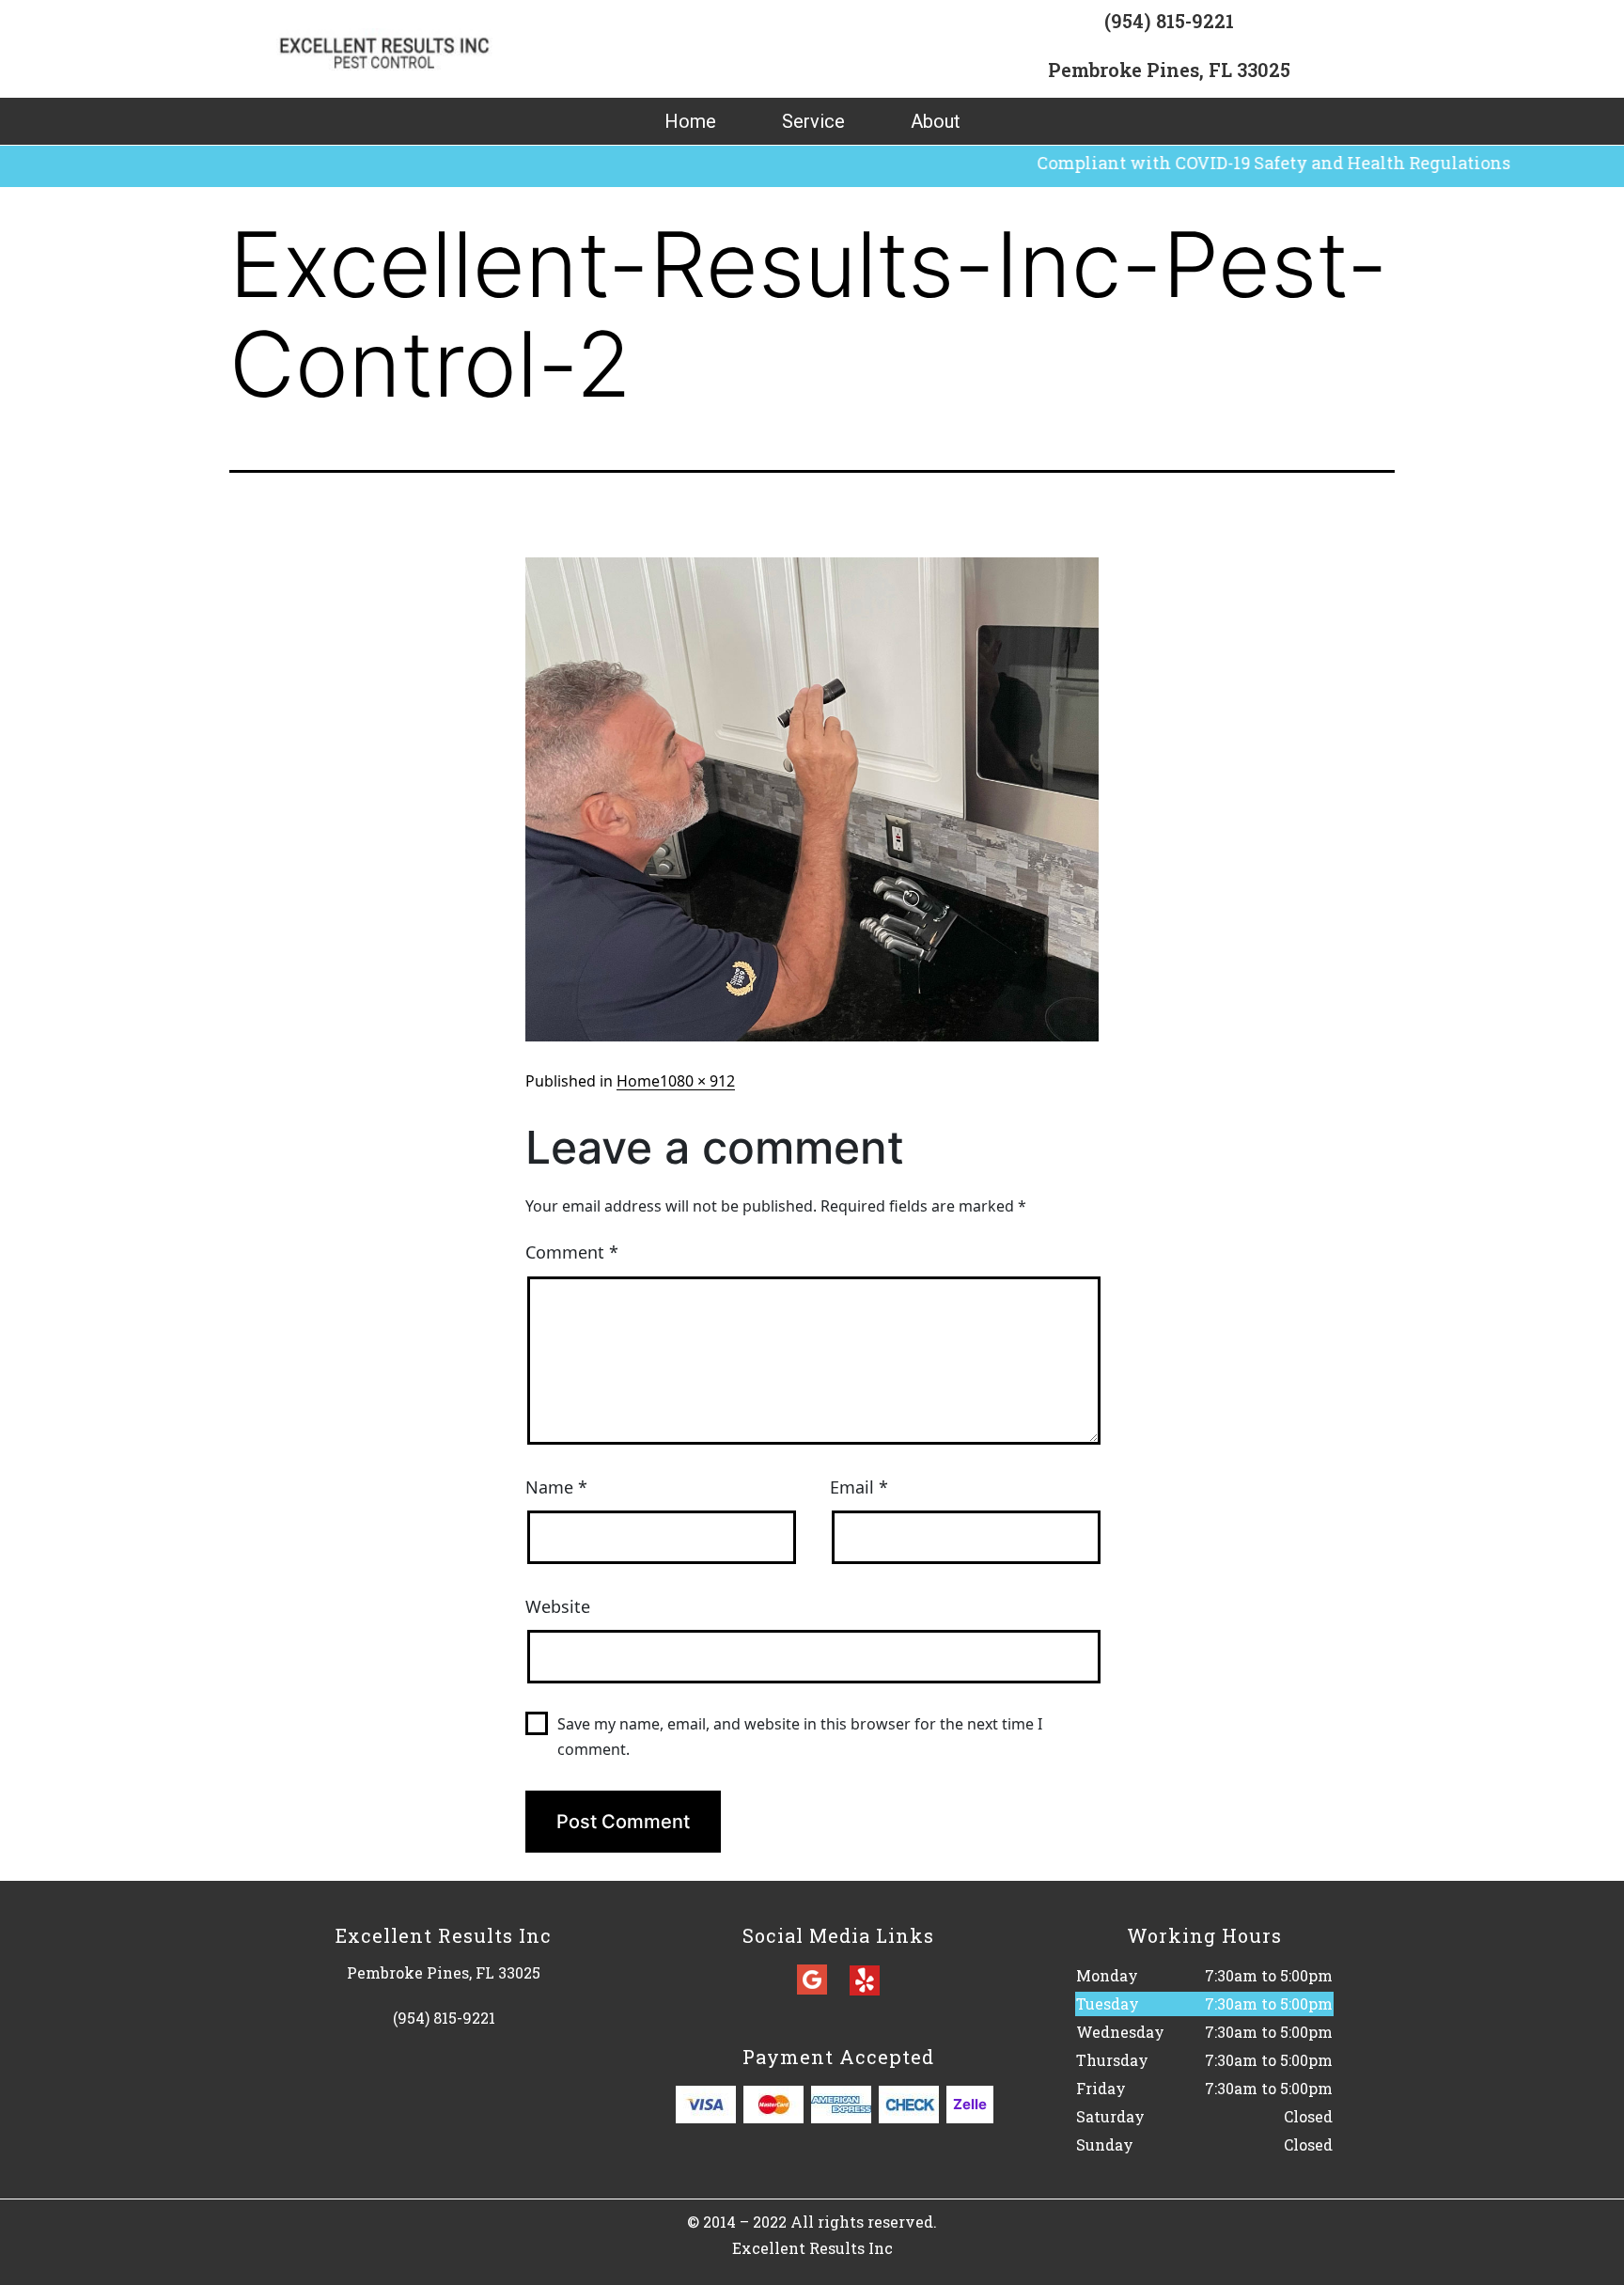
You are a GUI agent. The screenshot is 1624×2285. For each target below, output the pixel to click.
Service (813, 121)
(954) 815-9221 (1169, 21)
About (936, 121)
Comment (572, 1252)
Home (690, 121)
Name (556, 1487)
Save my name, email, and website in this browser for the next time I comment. (800, 1737)
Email (859, 1487)
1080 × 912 (697, 1081)
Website (558, 1606)
